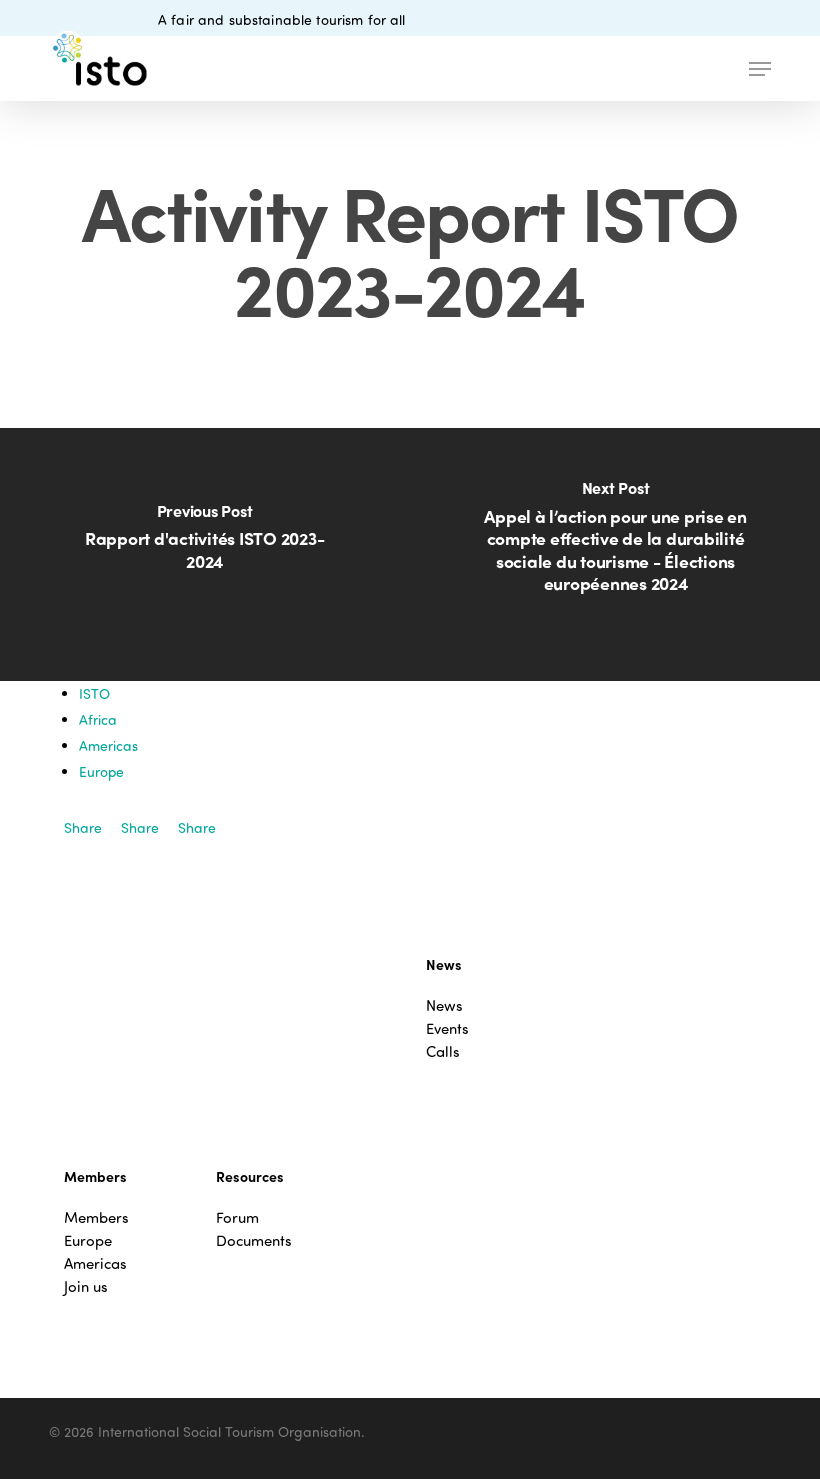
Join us (86, 1286)
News (444, 1005)
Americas (108, 745)
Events (447, 1028)
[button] (760, 69)
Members (96, 1217)
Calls (443, 1051)
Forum (237, 1217)
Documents (254, 1240)
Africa (98, 719)
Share (83, 827)
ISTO (94, 693)
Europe (101, 771)
